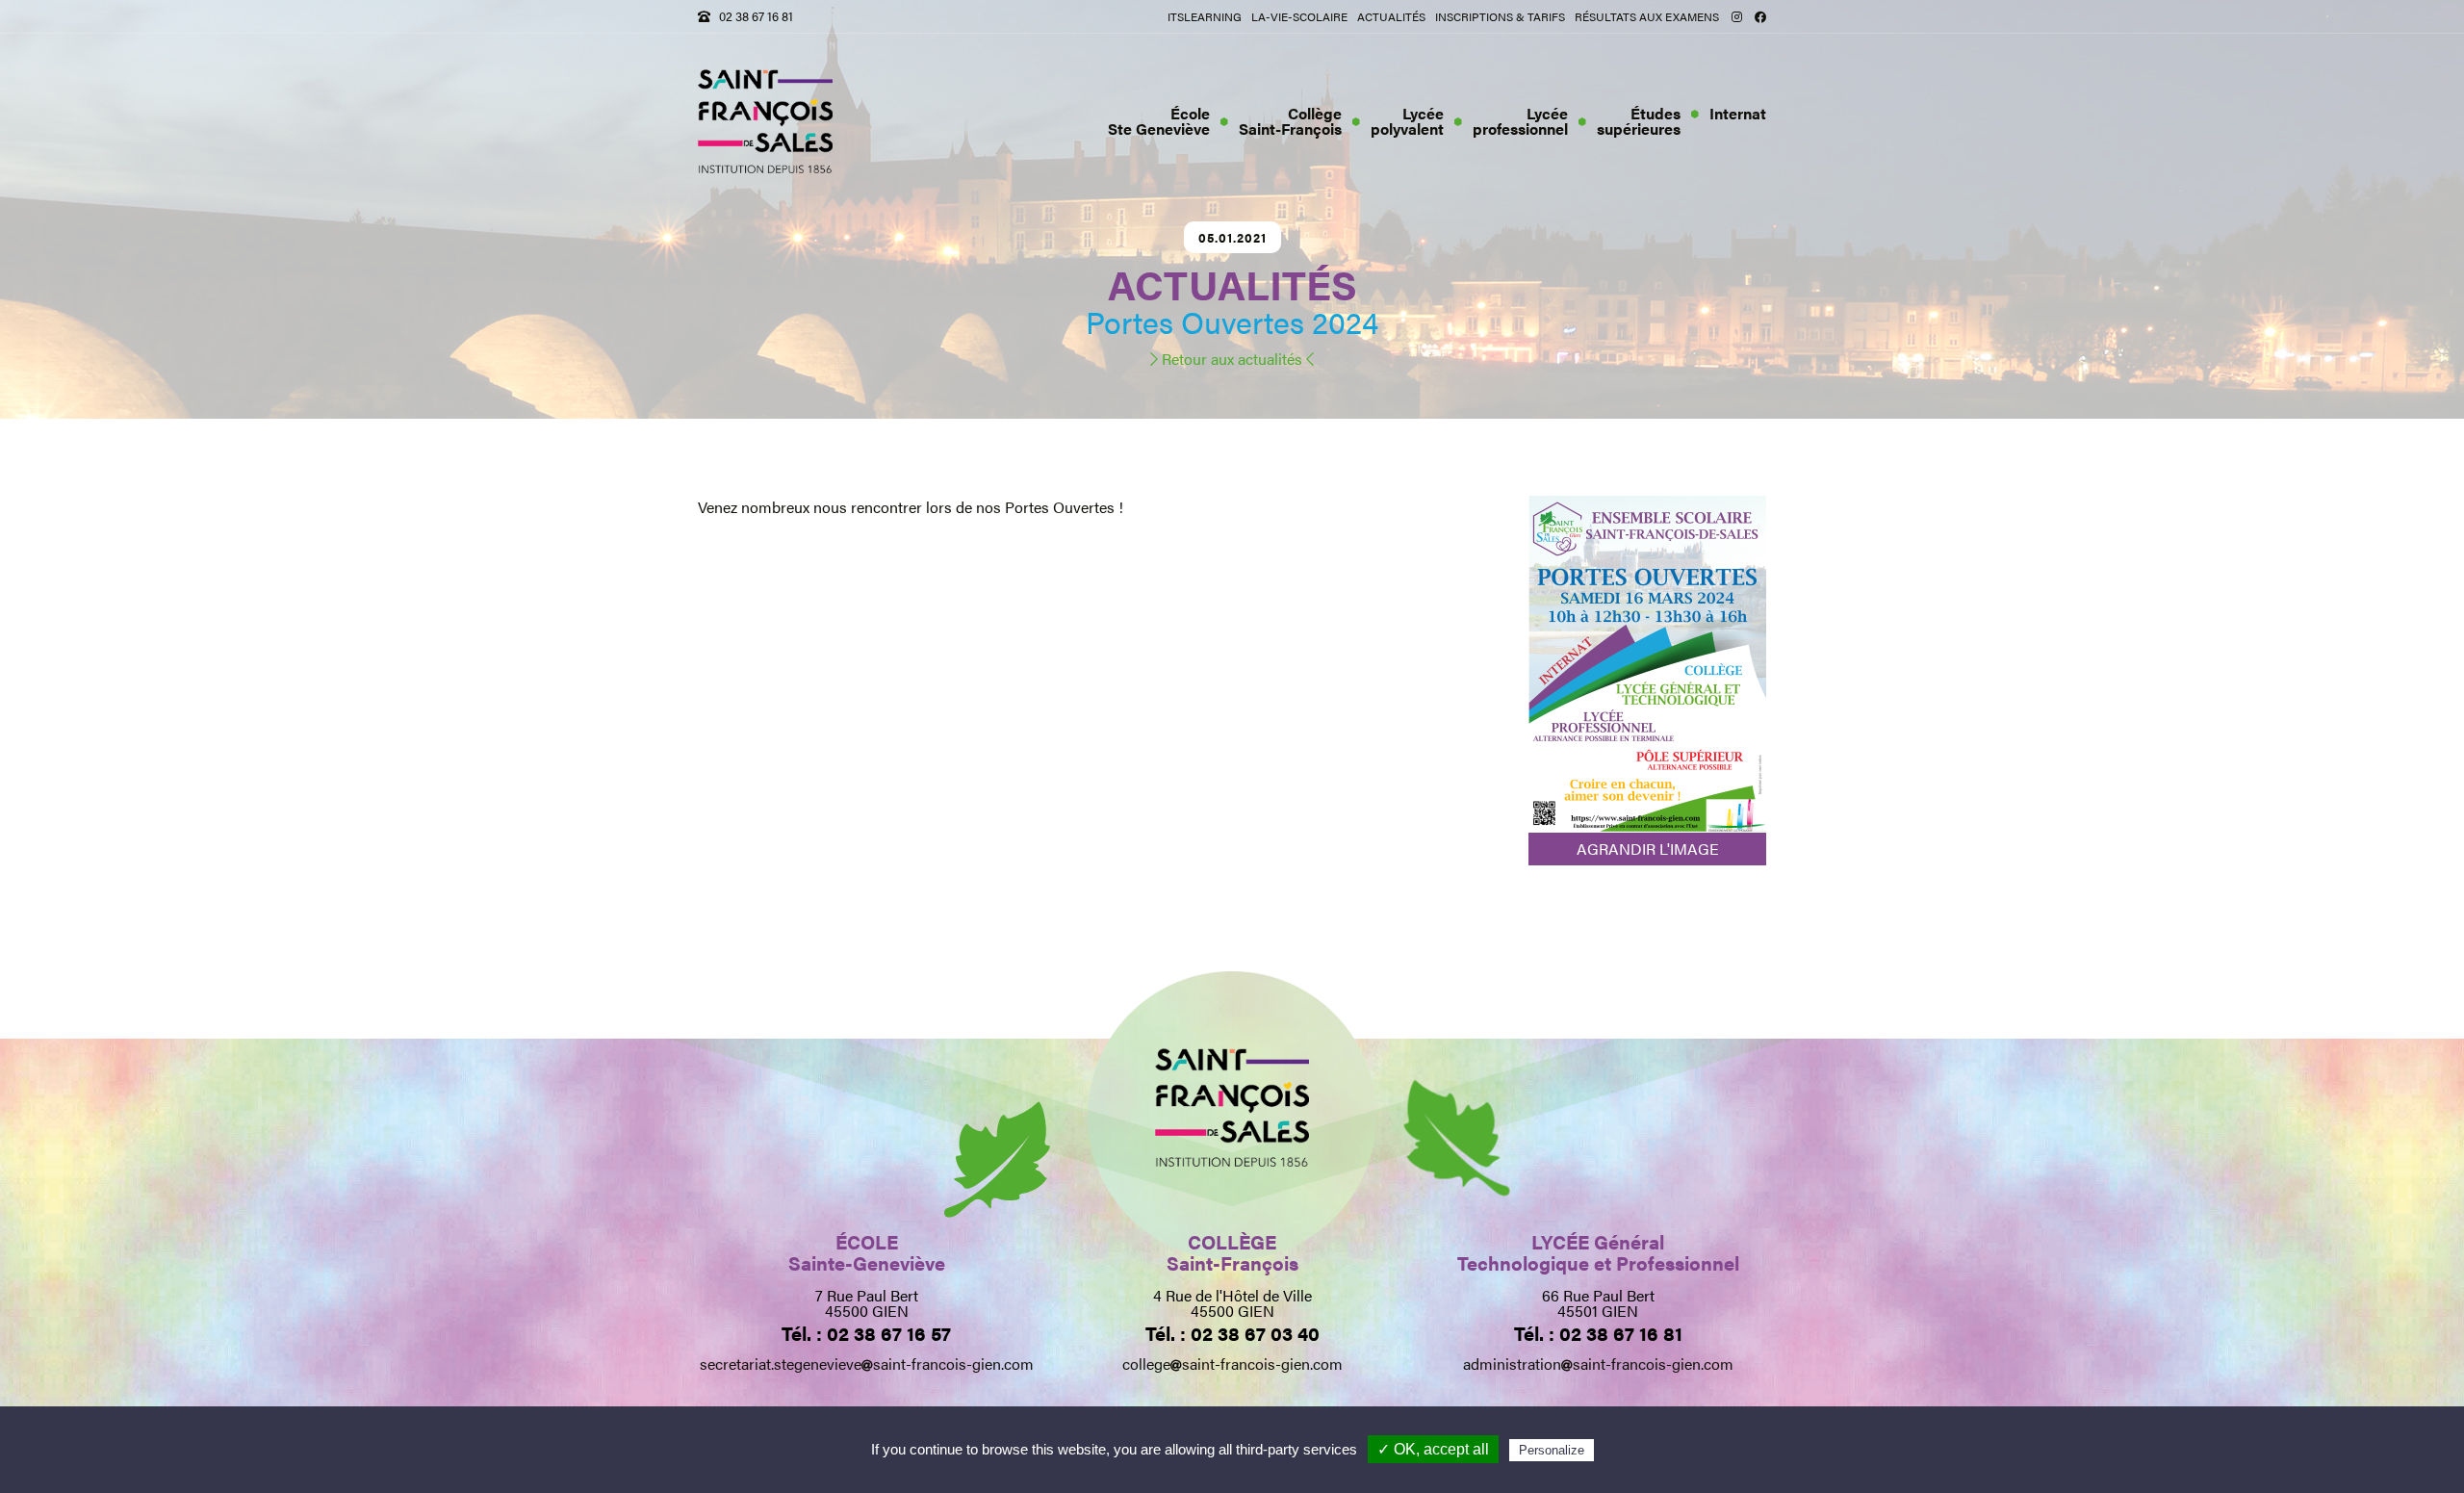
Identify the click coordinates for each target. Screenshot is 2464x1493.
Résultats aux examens (1647, 16)
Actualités (1391, 16)
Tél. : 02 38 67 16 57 (866, 1333)
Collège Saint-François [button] (1290, 121)
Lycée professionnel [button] (1520, 121)
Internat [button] (1738, 113)
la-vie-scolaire (1299, 16)
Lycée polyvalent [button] (1407, 121)
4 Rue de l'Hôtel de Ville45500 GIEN (1232, 1303)
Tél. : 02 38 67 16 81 (1598, 1333)
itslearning (1205, 16)
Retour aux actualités (1232, 359)
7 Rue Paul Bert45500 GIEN (867, 1303)
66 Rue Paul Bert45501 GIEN (1598, 1303)
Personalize (1552, 1450)
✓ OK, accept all (1433, 1449)
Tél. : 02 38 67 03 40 (1232, 1333)
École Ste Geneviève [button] (1159, 121)
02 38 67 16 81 (756, 16)
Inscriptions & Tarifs (1500, 16)
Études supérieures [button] (1639, 121)
